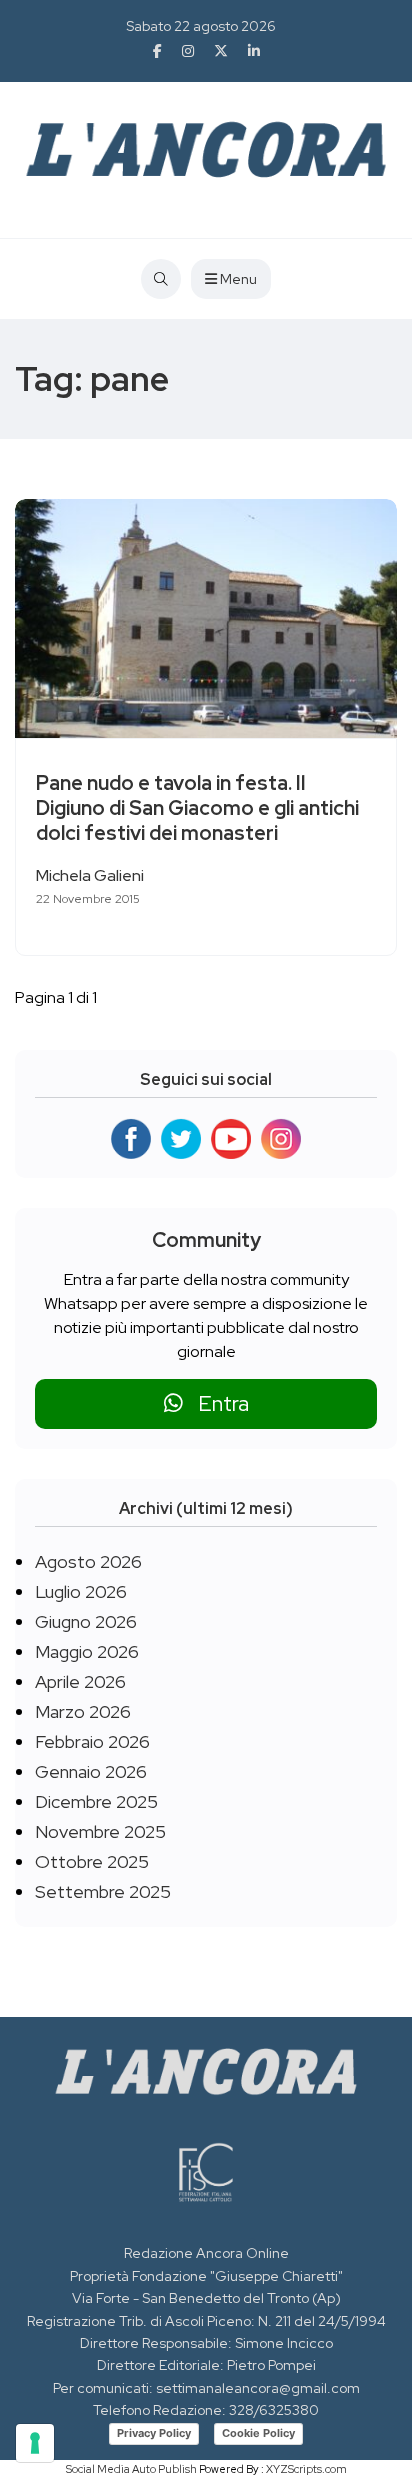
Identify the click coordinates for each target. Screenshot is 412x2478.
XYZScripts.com (306, 2469)
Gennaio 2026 (91, 1771)
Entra (216, 1403)
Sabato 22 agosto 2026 (201, 26)
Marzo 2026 (83, 1711)
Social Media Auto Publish (131, 2469)
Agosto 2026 (88, 1561)
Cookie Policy (258, 2433)
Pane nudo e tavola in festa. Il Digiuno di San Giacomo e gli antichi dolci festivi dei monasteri (197, 808)
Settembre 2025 (103, 1891)
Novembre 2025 (100, 1831)
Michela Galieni (90, 875)
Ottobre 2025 (92, 1861)
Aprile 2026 (80, 1681)
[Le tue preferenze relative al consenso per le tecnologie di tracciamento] (35, 2443)
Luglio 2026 (81, 1591)
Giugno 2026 (86, 1621)
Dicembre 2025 (96, 1801)
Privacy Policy (154, 2433)
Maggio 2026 (87, 1651)
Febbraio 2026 (92, 1741)
